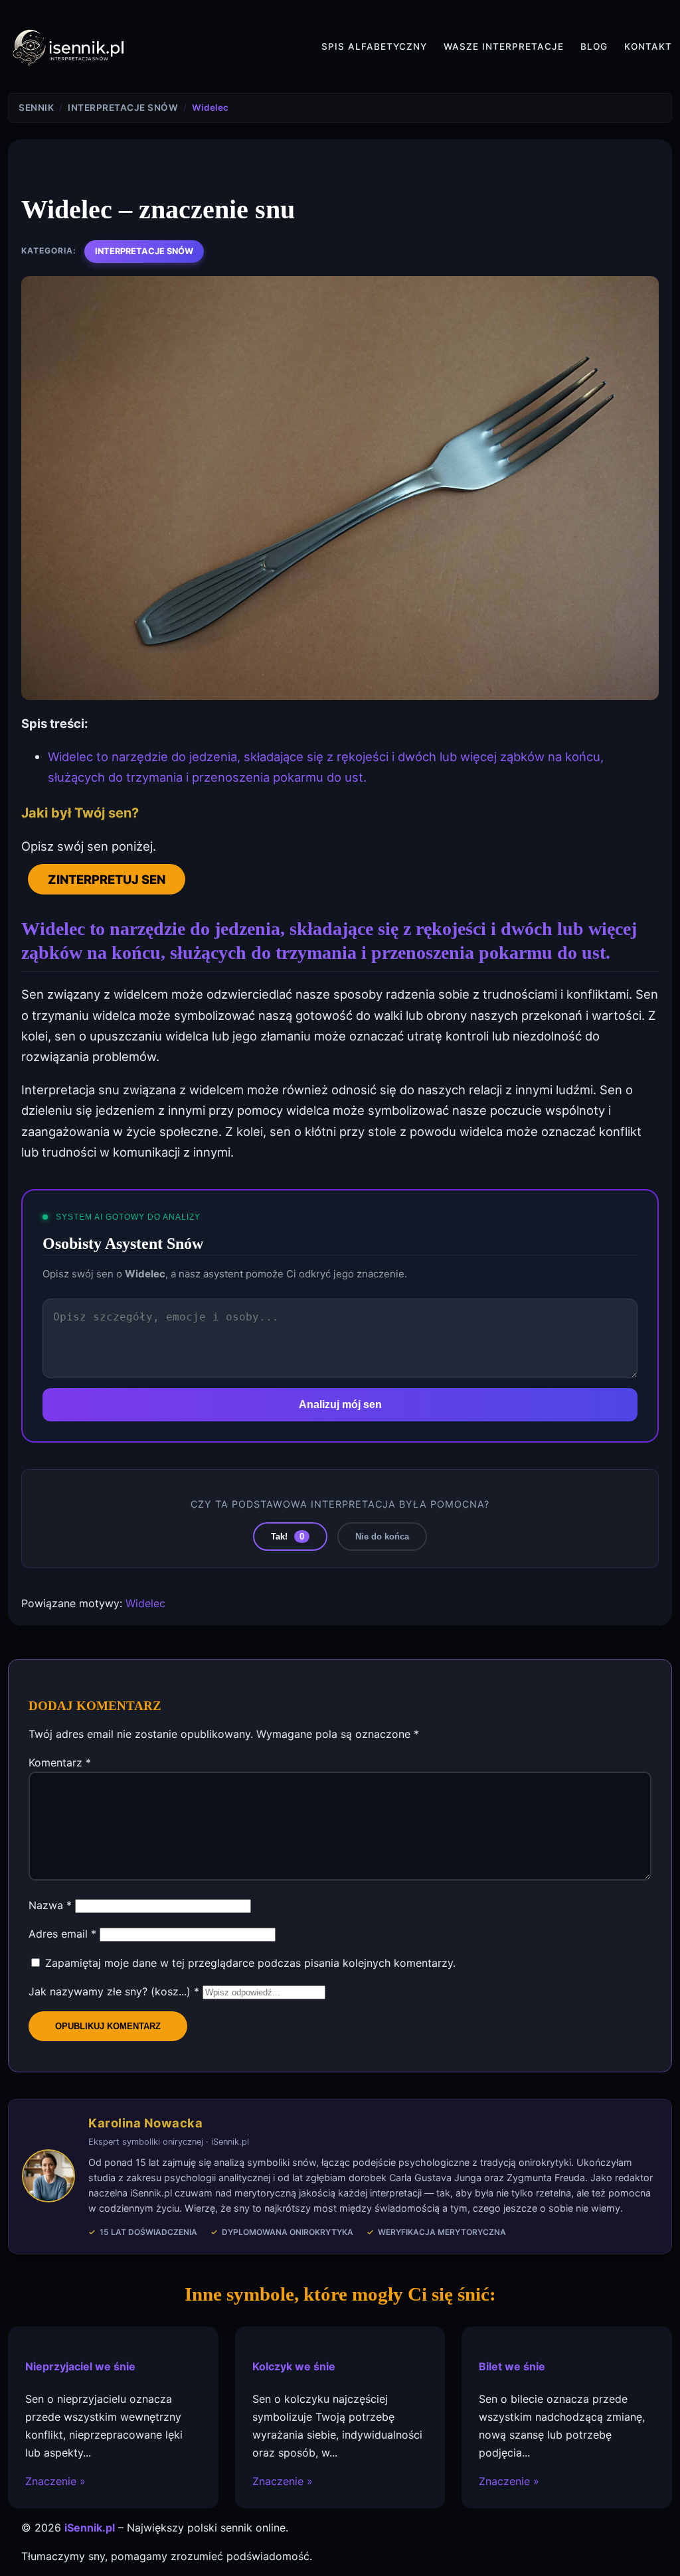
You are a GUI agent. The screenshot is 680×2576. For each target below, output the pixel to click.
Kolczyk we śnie (294, 2366)
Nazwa (50, 1905)
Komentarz (60, 1762)
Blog (594, 46)
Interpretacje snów (144, 251)
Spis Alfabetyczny (374, 46)
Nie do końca (382, 1537)
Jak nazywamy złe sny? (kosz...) (114, 1991)
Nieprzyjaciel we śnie (80, 2366)
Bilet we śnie (512, 2366)
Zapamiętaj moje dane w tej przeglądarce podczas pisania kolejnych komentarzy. (250, 1963)
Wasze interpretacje (504, 46)
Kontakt (648, 46)
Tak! (288, 1537)
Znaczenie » (55, 2482)
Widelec (145, 1603)
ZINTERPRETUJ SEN (107, 879)
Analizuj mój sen (340, 1404)
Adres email (62, 1934)
